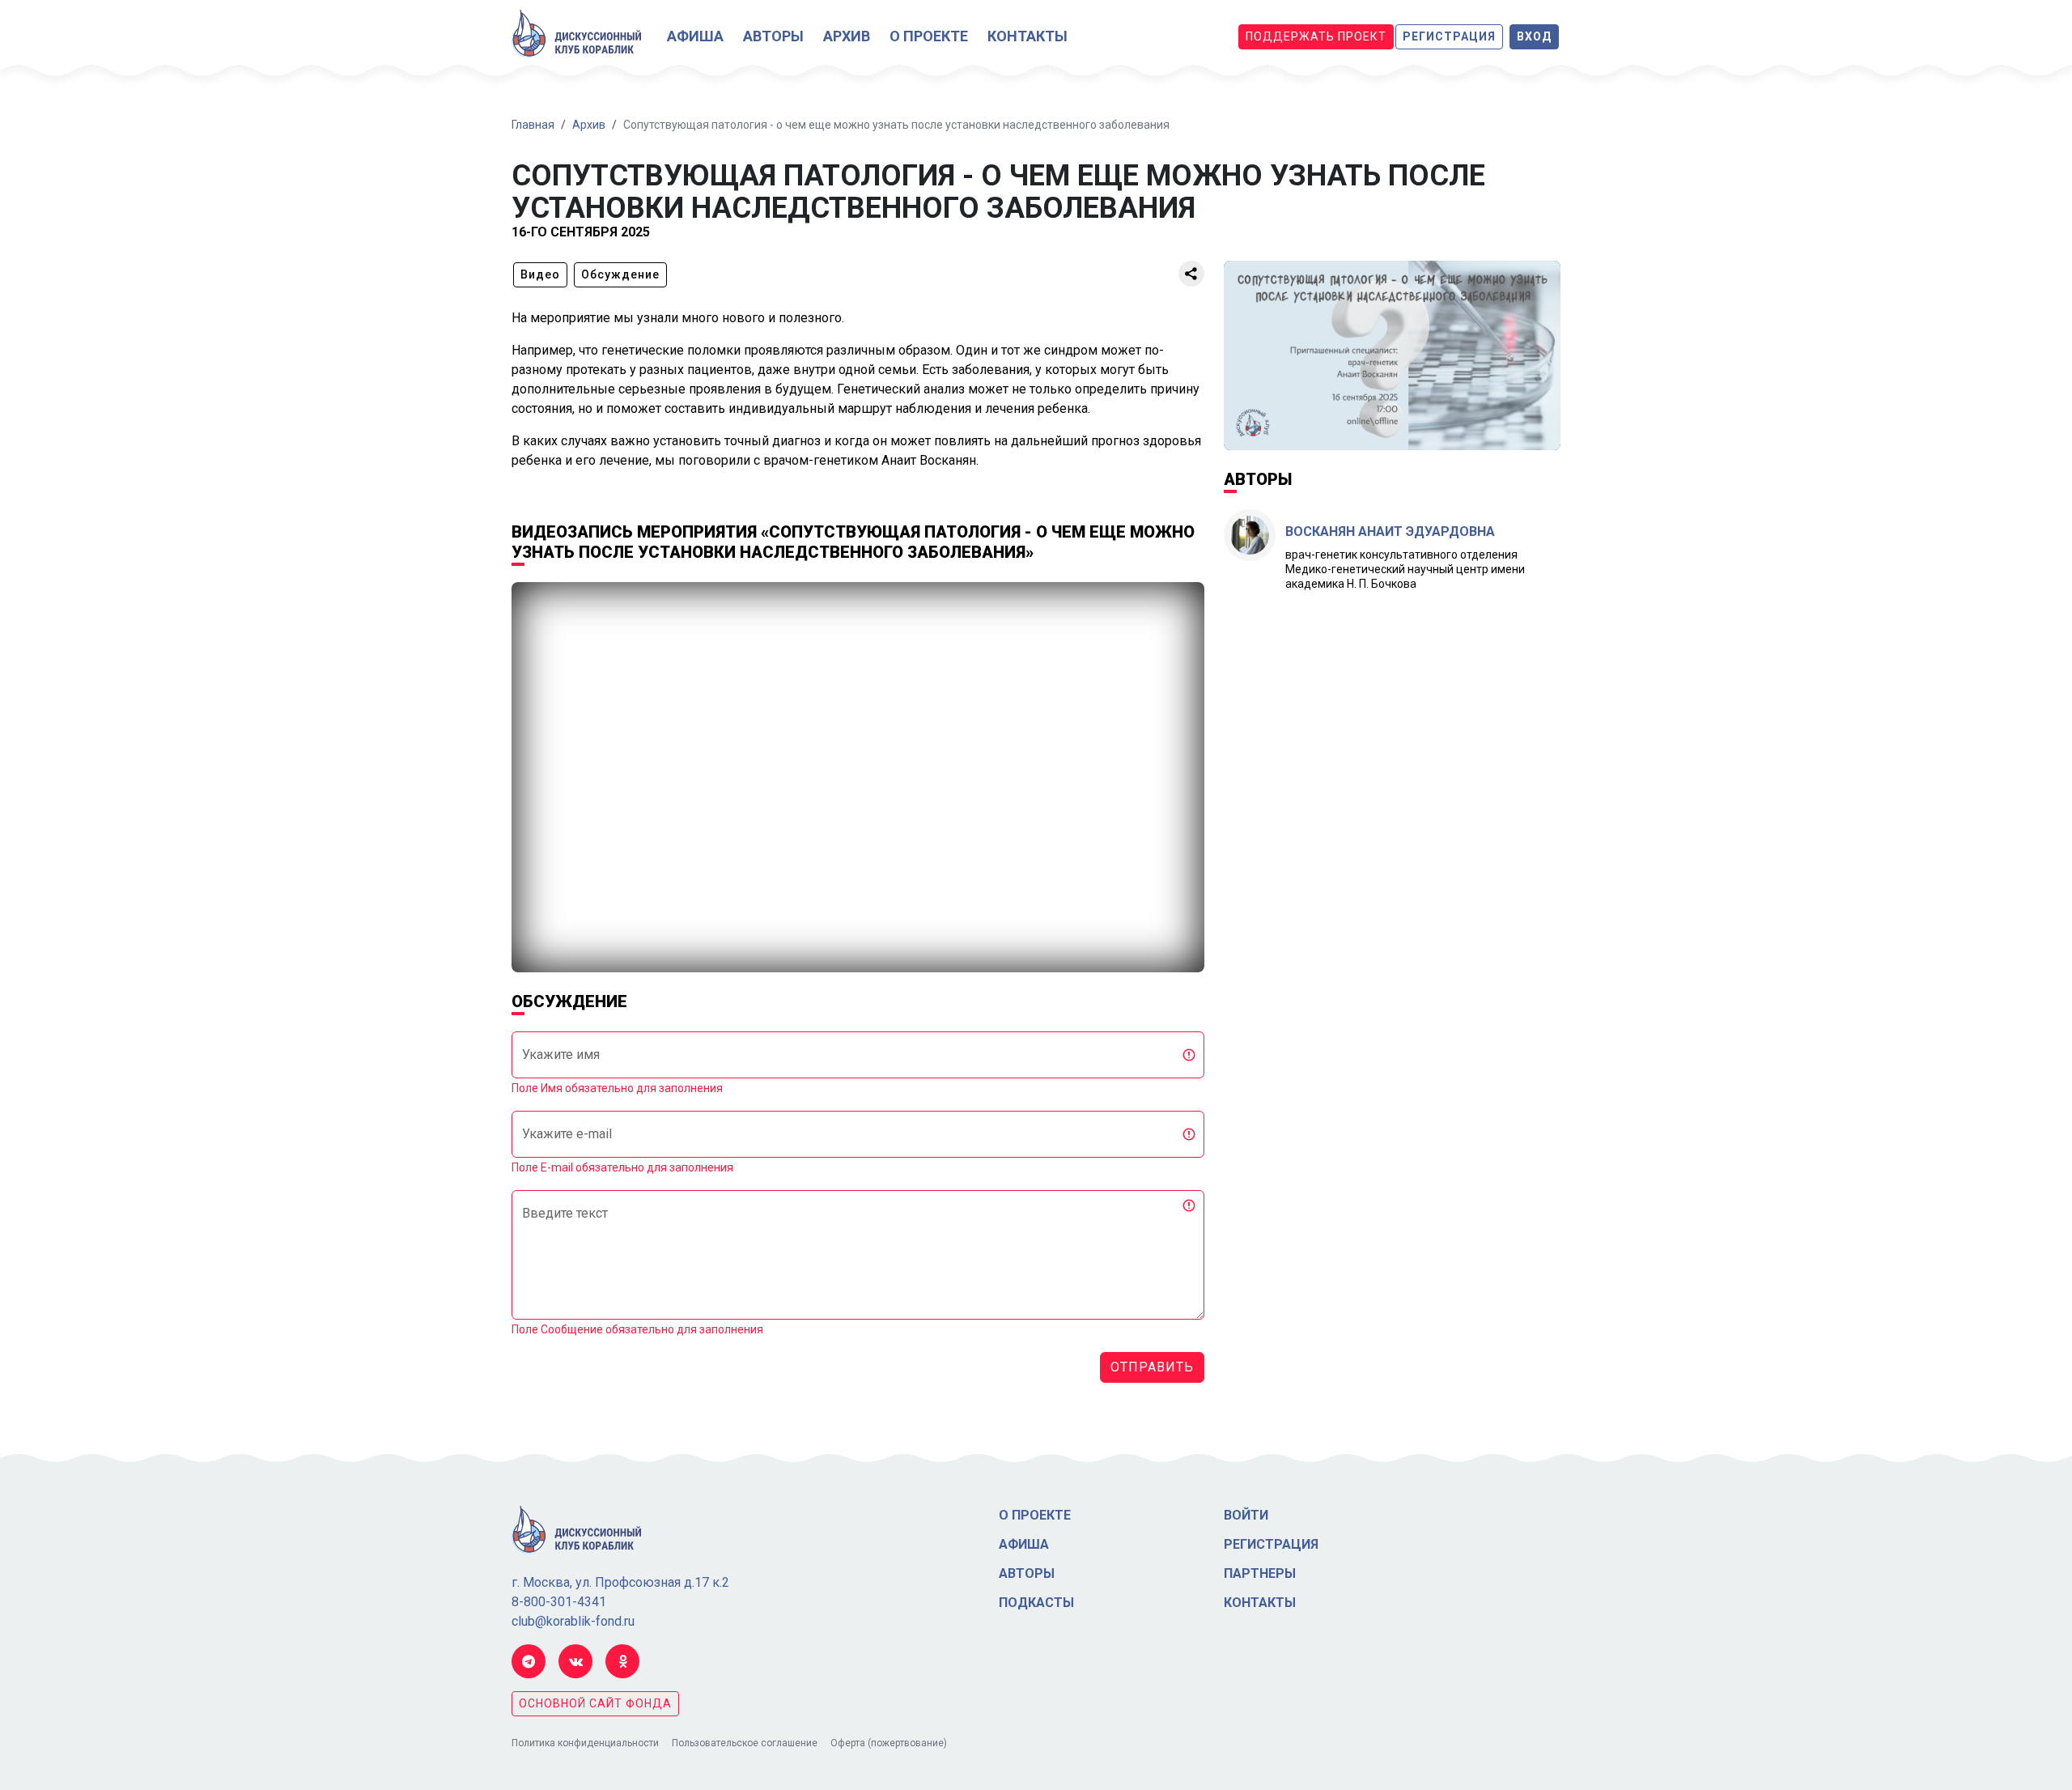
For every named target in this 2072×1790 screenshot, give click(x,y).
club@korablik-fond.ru (573, 1621)
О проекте (929, 36)
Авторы (773, 36)
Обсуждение (620, 274)
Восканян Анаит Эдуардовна (1390, 531)
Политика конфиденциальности (585, 1743)
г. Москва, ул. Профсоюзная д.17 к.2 (620, 1582)
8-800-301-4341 (559, 1602)
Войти (1246, 1515)
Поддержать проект (1316, 36)
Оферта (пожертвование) (889, 1743)
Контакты (1028, 36)
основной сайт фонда (595, 1703)
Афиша (695, 36)
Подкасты (1036, 1603)
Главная (533, 125)
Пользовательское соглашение (745, 1743)
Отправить (1152, 1367)
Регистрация (1449, 36)
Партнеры (1260, 1573)
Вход (1534, 36)
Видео (540, 274)
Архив (847, 36)
